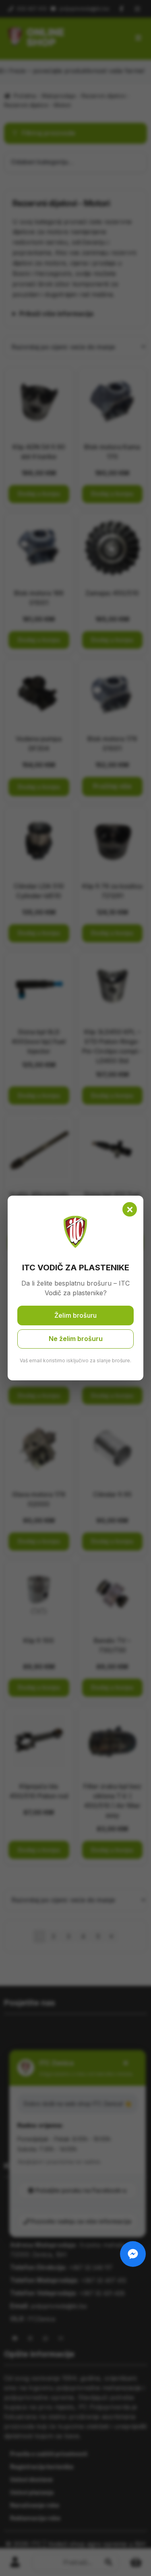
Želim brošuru (75, 1315)
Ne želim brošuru (76, 1339)
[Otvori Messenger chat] (133, 2254)
